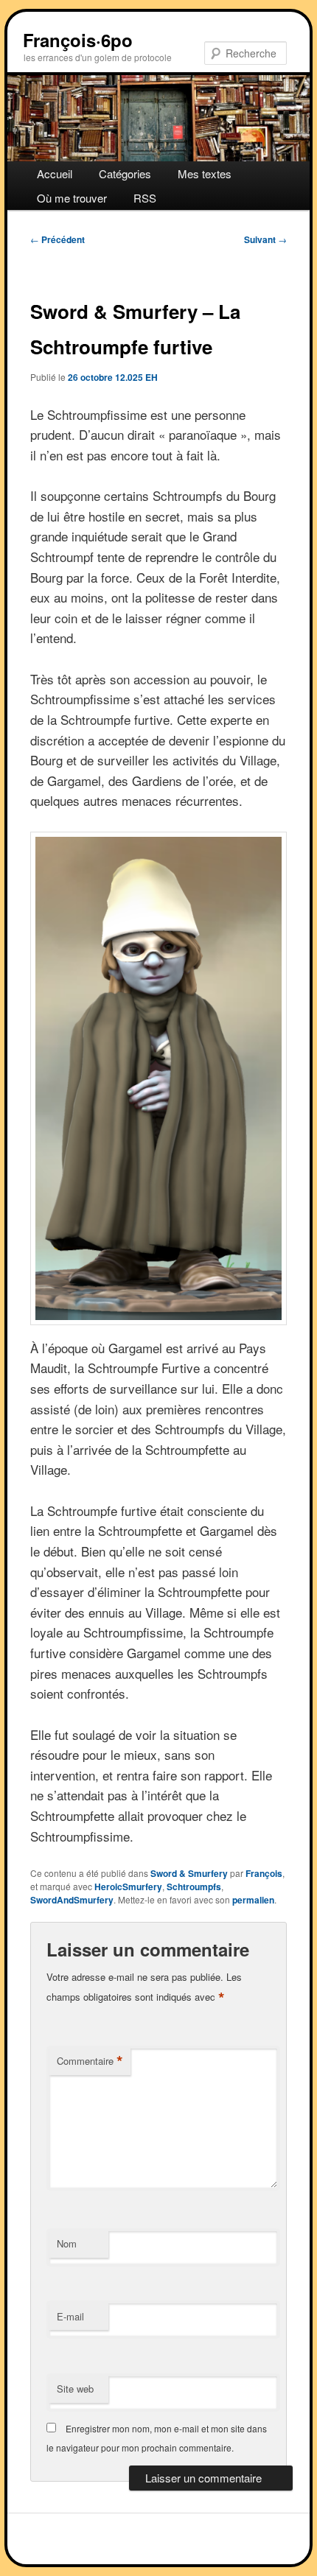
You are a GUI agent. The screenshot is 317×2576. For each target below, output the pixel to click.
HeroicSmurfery (128, 1887)
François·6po (78, 40)
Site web (75, 2389)
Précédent (58, 239)
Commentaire (90, 2061)
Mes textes (205, 173)
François (264, 1873)
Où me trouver (72, 198)
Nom (67, 2243)
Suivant (265, 239)
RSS (145, 198)
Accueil (55, 173)
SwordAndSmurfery (72, 1900)
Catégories (125, 173)
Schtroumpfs (194, 1887)
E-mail (70, 2316)
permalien (253, 1900)
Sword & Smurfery (189, 1873)
